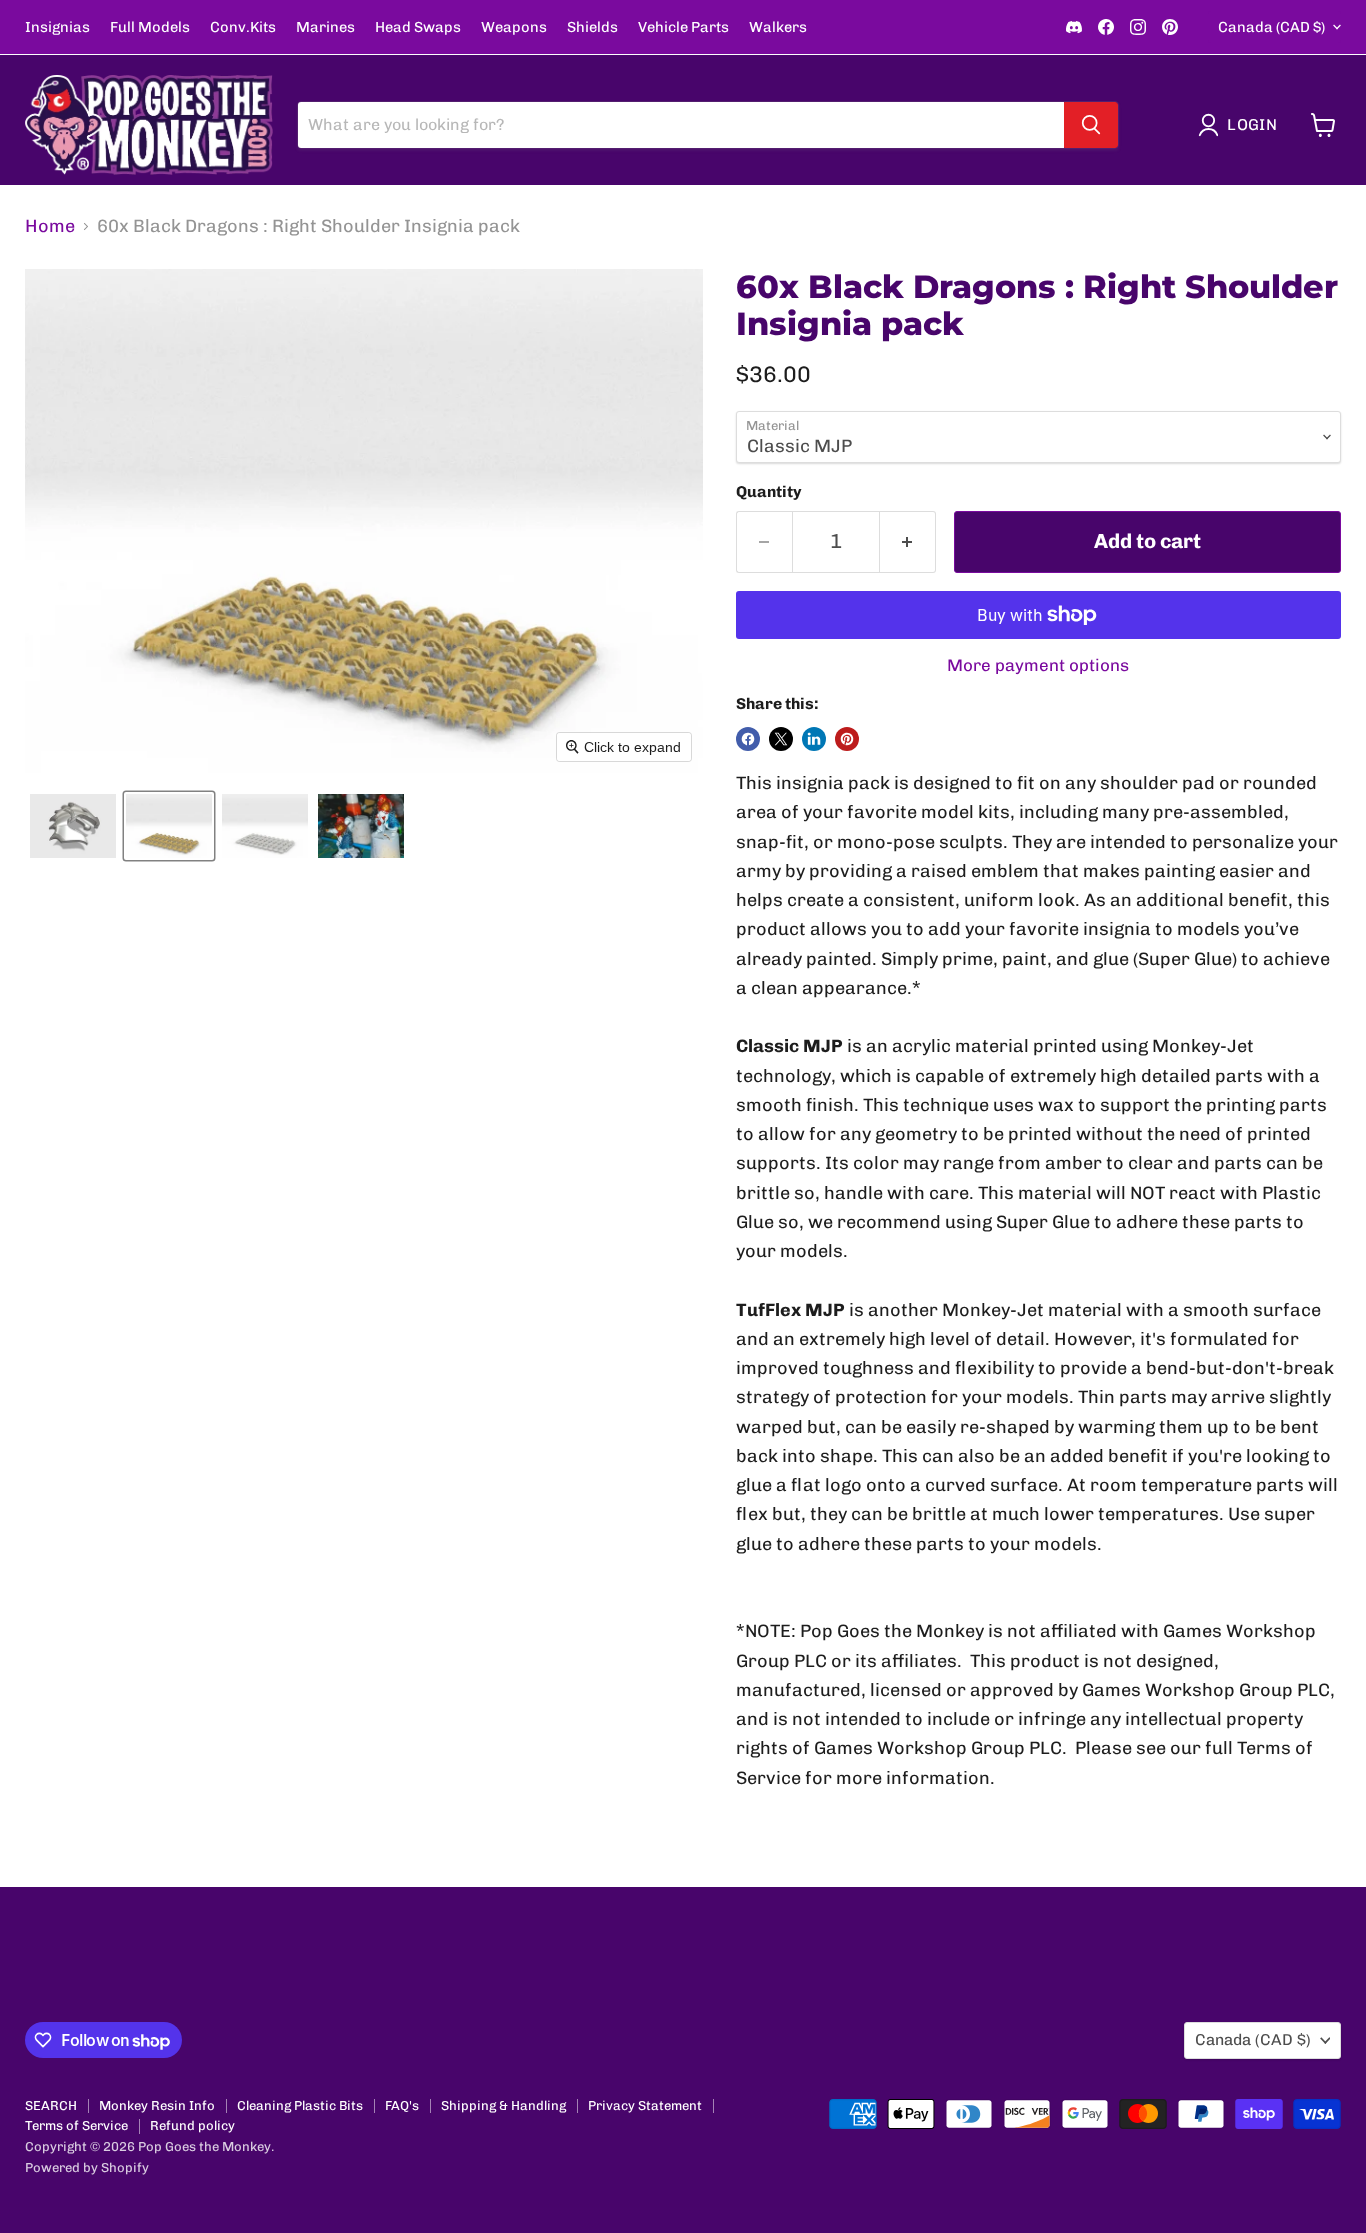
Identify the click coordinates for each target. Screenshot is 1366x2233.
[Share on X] (781, 739)
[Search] (1091, 125)
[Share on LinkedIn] (814, 739)
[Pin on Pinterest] (847, 739)
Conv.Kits (243, 27)
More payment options (1038, 665)
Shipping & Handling (503, 2105)
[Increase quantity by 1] (908, 541)
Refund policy (192, 2125)
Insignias (57, 27)
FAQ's (402, 2105)
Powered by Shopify (87, 2167)
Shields (592, 27)
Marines (325, 27)
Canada (1271, 27)
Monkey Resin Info (157, 2105)
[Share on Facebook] (748, 739)
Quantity (769, 492)
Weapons (514, 27)
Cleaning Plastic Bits (300, 2105)
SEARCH (51, 2105)
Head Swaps (418, 27)
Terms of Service (76, 2125)
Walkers (778, 27)
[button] (1242, 125)
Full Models (150, 27)
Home (50, 226)
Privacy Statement (645, 2105)
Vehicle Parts (683, 27)
